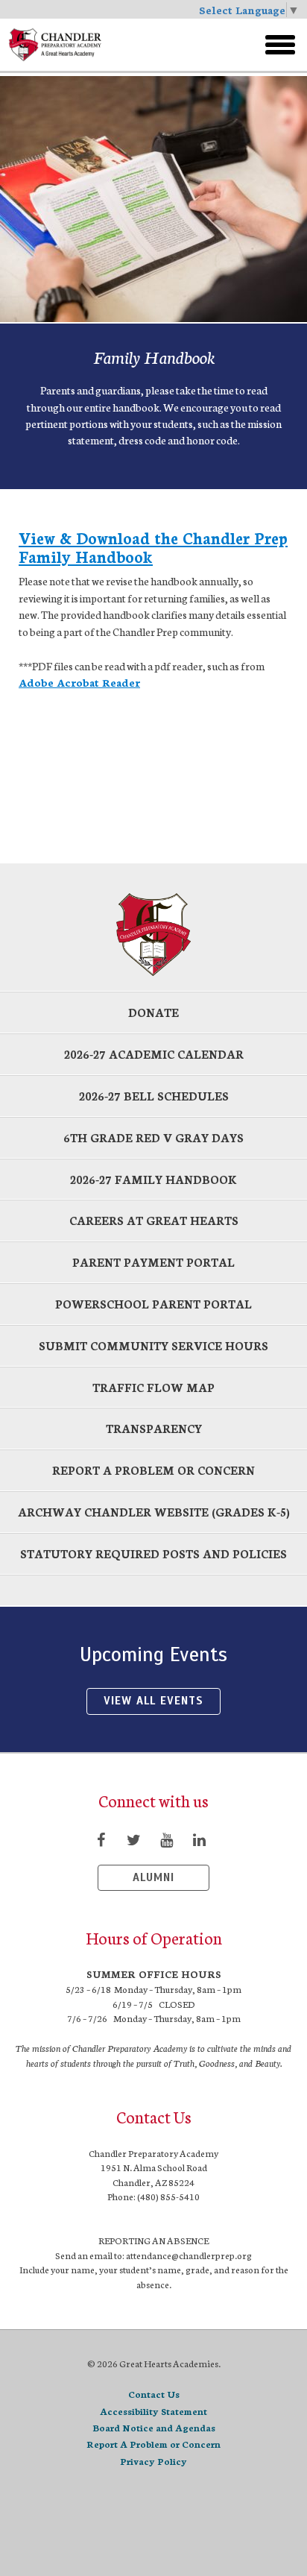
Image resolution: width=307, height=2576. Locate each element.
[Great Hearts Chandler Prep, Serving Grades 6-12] (110, 45)
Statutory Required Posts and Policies (153, 1553)
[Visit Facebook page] (101, 1839)
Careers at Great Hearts (154, 1220)
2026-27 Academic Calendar (154, 1054)
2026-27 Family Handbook (153, 1179)
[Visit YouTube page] (166, 1839)
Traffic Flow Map (153, 1387)
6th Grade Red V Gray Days (153, 1137)
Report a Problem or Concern (153, 1470)
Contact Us (154, 2394)
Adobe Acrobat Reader (79, 682)
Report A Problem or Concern (153, 2444)
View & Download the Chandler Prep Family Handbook (153, 547)
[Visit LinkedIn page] (199, 1839)
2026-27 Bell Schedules (154, 1096)
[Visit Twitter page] (133, 1839)
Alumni (153, 1877)
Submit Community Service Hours (153, 1345)
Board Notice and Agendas (154, 2427)
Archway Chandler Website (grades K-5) (154, 1512)
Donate (153, 1012)
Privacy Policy (153, 2461)
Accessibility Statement (153, 2411)
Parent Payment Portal (153, 1262)
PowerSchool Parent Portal (153, 1304)
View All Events (153, 1701)
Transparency (154, 1428)
